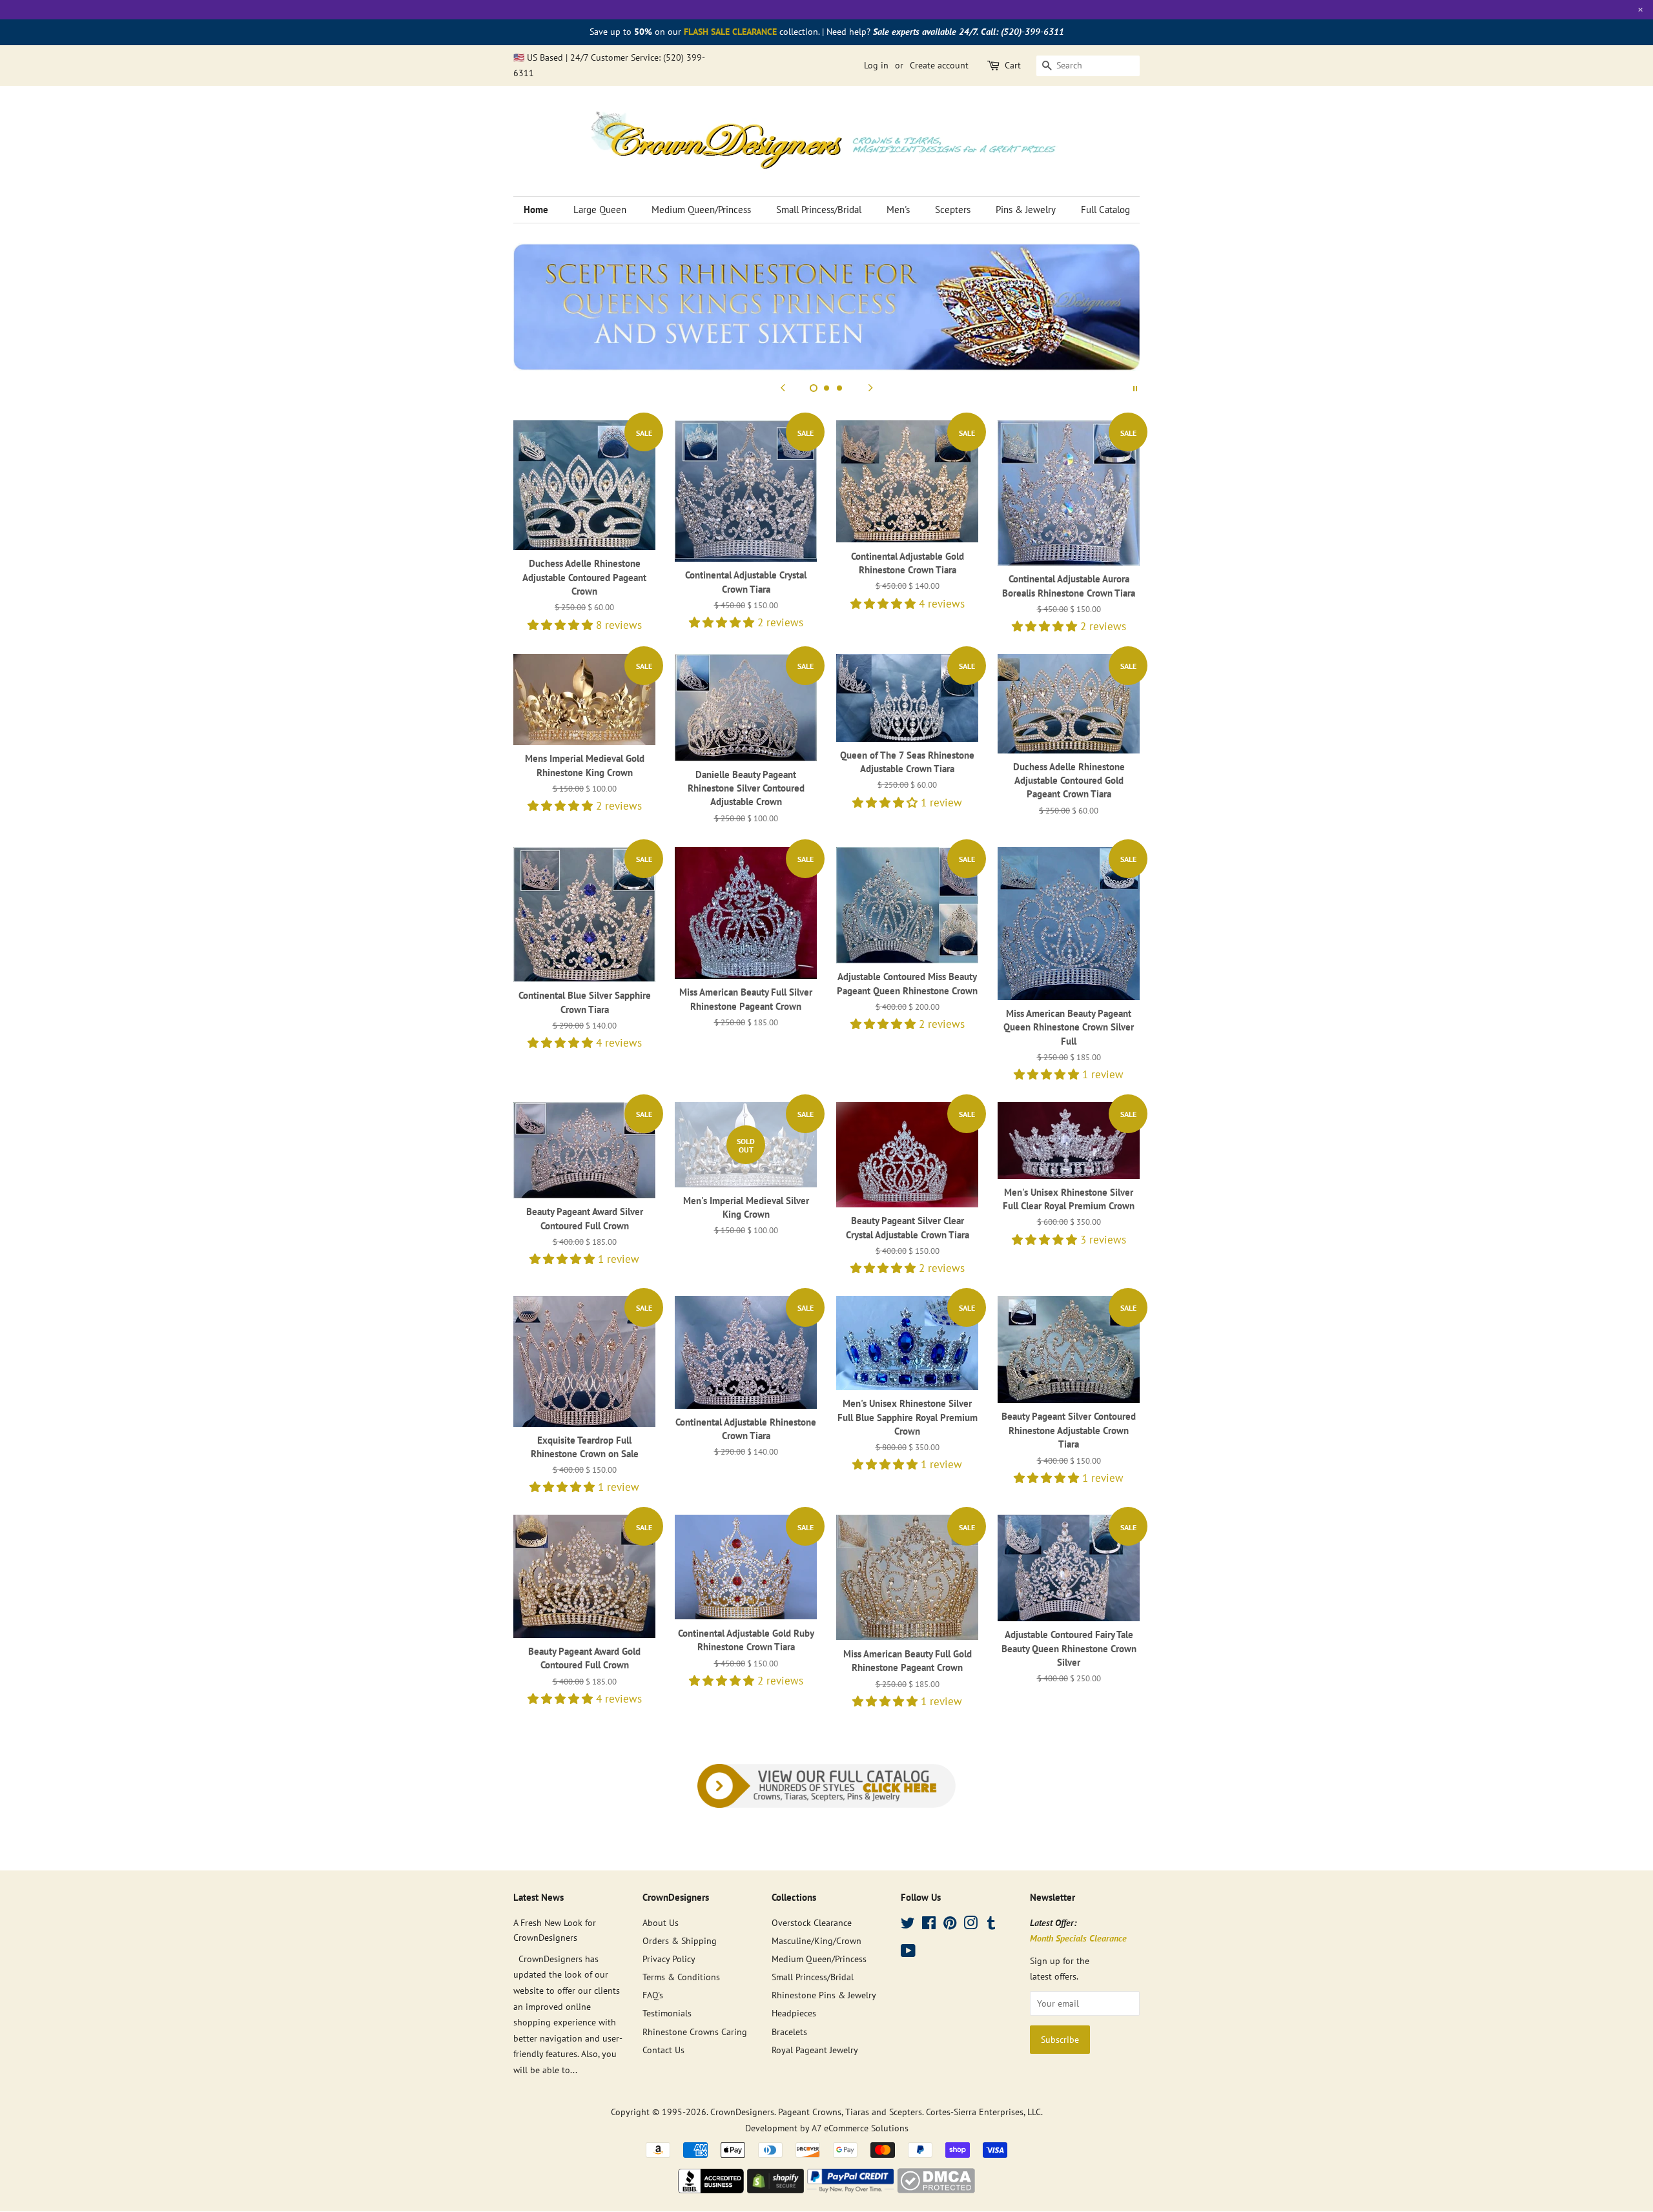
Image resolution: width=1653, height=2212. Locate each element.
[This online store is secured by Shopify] (775, 2189)
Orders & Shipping (680, 1941)
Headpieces (794, 2013)
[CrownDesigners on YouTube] (908, 1953)
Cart (1013, 65)
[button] (562, 625)
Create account (939, 65)
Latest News (539, 1897)
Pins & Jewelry (1026, 210)
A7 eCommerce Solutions (860, 2128)
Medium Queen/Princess (701, 210)
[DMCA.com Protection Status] (936, 2189)
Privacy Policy (669, 1959)
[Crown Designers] (711, 2189)
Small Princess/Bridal (819, 210)
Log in (876, 65)
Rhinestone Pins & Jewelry (824, 1995)
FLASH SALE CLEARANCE (730, 32)
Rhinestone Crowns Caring (695, 2032)
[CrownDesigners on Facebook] (929, 1925)
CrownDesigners (742, 2112)
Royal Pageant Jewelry (815, 2050)
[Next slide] (870, 387)
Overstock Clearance (812, 1922)
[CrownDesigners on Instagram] (970, 1925)
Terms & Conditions (681, 1977)
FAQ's (653, 1995)
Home (536, 210)
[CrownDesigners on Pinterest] (950, 1925)
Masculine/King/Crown (816, 1941)
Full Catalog (1105, 210)
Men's (898, 210)
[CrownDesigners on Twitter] (908, 1925)
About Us (661, 1922)
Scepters (953, 210)
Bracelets (789, 2032)
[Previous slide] (783, 387)
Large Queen (600, 210)
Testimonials (667, 2013)
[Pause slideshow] (1135, 387)
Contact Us (663, 2050)
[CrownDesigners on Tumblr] (991, 1925)
